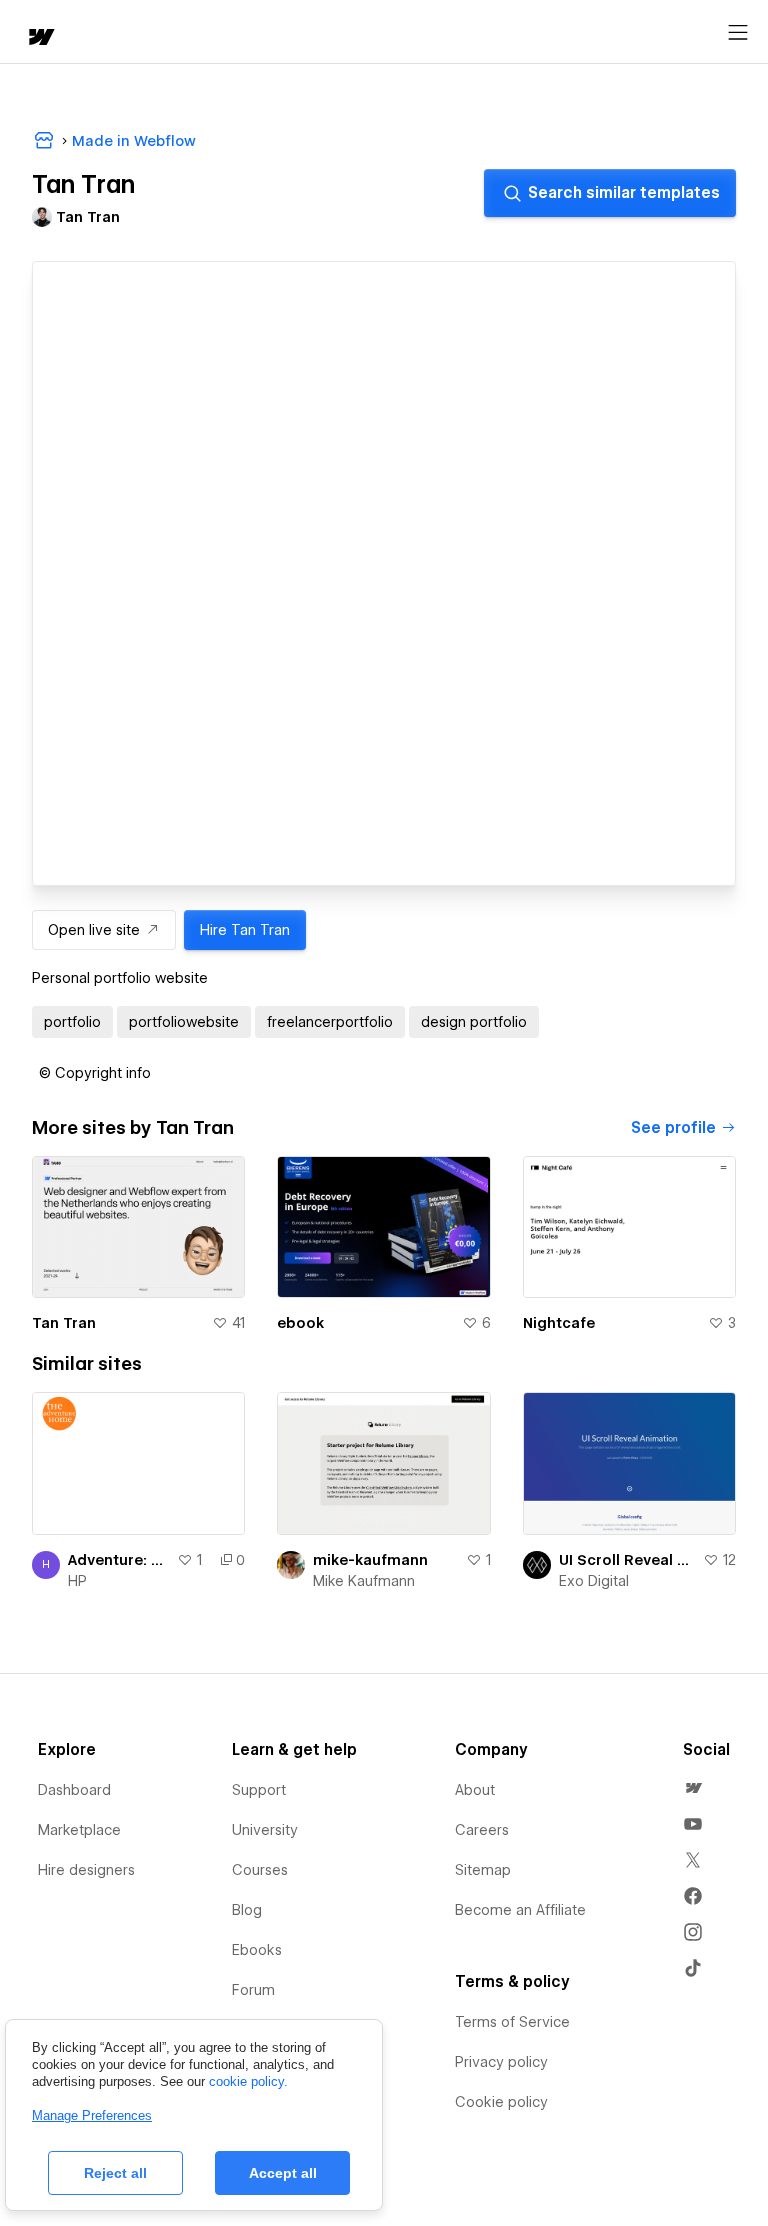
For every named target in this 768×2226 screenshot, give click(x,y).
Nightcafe (559, 1323)
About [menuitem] (475, 1790)
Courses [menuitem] (260, 1870)
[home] (40, 38)
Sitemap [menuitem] (483, 1870)
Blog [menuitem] (247, 1910)
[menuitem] (693, 1788)
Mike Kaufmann (364, 1581)
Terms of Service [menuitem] (512, 2022)
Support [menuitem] (259, 1790)
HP (77, 1581)
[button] (95, 1073)
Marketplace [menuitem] (79, 1830)
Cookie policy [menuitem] (501, 2102)
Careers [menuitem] (482, 1830)
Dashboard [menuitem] (74, 1790)
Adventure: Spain (118, 1560)
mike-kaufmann (370, 1560)
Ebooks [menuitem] (257, 1950)
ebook (300, 1323)
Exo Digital (594, 1581)
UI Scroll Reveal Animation (627, 1560)
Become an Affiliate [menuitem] (520, 1910)
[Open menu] (738, 33)
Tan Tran (64, 1323)
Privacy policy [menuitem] (501, 2062)
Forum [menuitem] (253, 1990)
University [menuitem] (265, 1830)
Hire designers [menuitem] (86, 1870)
